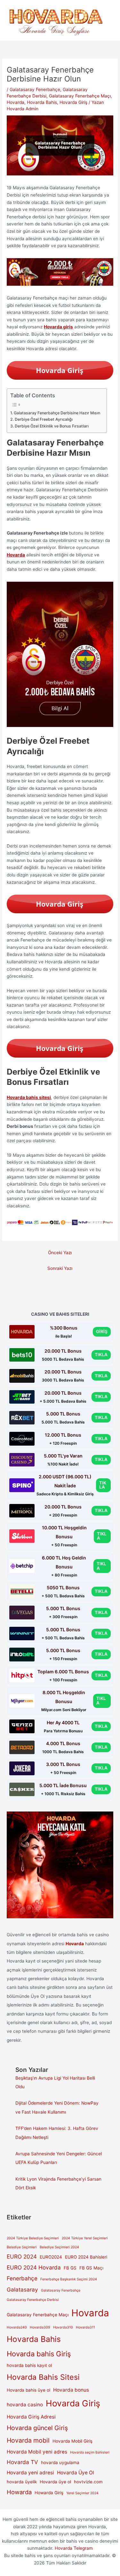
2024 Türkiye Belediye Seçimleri (33, 2238)
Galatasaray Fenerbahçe (35, 89)
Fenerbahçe (22, 2278)
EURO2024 (51, 2257)
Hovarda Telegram (74, 2548)
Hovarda (16, 102)
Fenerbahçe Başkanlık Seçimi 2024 (69, 2279)
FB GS (70, 2268)
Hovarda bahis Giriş (39, 2354)
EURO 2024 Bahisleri (86, 2257)
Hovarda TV (22, 2462)
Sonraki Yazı (60, 1268)
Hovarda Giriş (73, 102)
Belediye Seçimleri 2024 (59, 2247)
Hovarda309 (40, 2327)
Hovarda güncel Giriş (37, 2428)
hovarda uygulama (60, 2462)
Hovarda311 (85, 2327)
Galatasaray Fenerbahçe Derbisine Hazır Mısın (57, 413)
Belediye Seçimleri (22, 2247)
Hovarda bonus (71, 2390)
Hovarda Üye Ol (76, 2473)
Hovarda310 (63, 2327)
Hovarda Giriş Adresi (31, 2417)
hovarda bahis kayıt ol (29, 2365)
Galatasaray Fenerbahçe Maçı (80, 96)
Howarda (19, 2492)
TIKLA (101, 1355)
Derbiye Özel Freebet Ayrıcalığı (44, 419)
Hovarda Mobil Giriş (72, 2441)
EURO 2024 (22, 2256)
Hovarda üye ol (55, 2482)
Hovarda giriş (58, 327)
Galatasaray (22, 2289)
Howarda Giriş (49, 2493)
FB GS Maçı (91, 2268)
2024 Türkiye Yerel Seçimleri (85, 2238)
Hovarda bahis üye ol (28, 2390)
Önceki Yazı (60, 1253)
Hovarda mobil (28, 2440)
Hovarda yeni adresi (30, 2473)
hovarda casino (25, 2405)
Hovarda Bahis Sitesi (43, 2377)
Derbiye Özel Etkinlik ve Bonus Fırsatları (52, 426)
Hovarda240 (17, 2327)
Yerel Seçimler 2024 (82, 2493)
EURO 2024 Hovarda (34, 2267)
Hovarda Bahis (42, 102)
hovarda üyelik (22, 2482)
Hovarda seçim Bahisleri (90, 2452)
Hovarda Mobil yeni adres (37, 2452)
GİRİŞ (102, 1331)
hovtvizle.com (88, 2482)
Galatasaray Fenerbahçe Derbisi (33, 2300)
